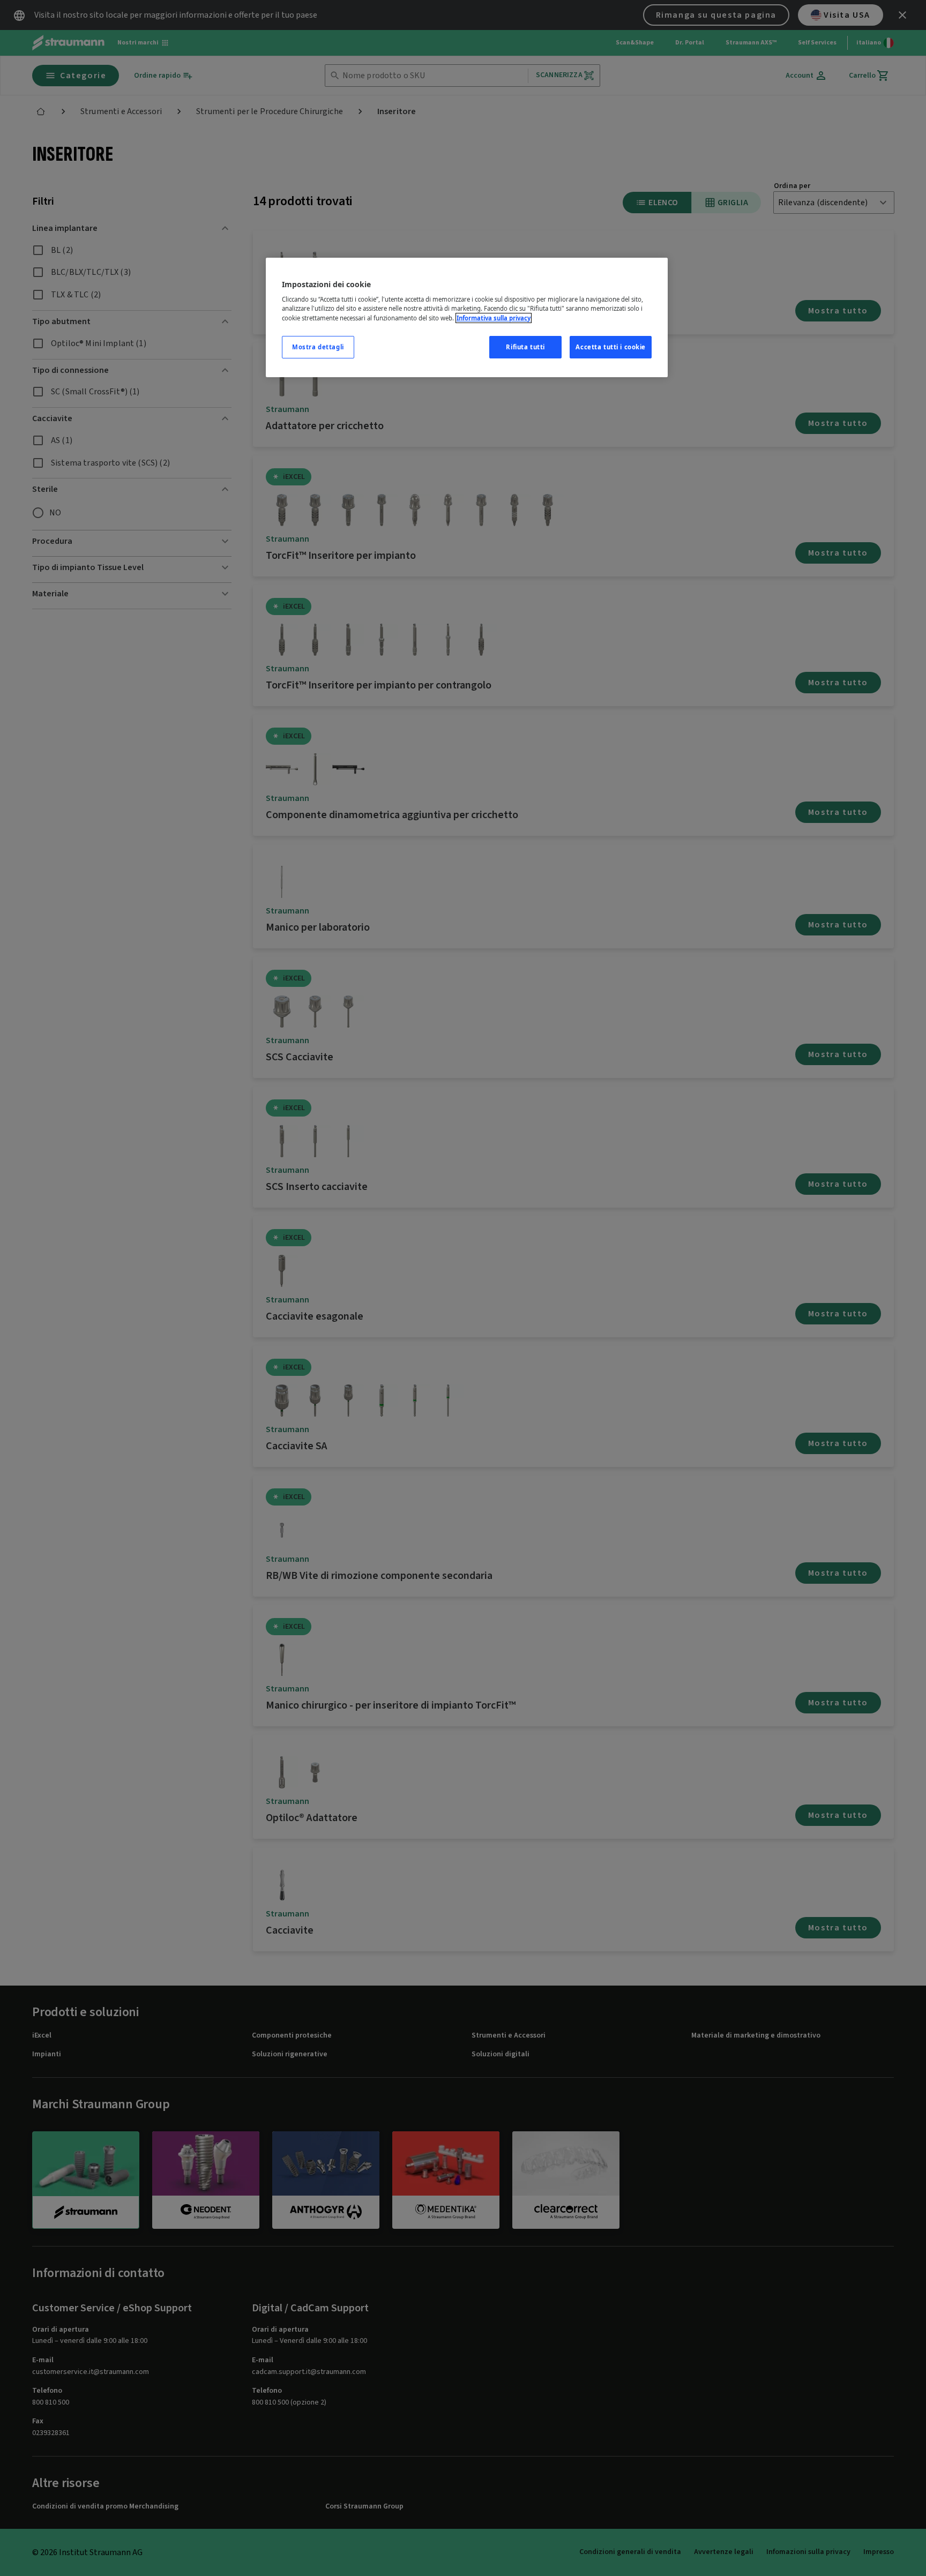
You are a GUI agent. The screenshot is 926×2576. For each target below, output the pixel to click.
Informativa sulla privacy (494, 318)
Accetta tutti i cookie (611, 347)
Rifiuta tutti (525, 347)
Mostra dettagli (318, 347)
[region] (467, 317)
